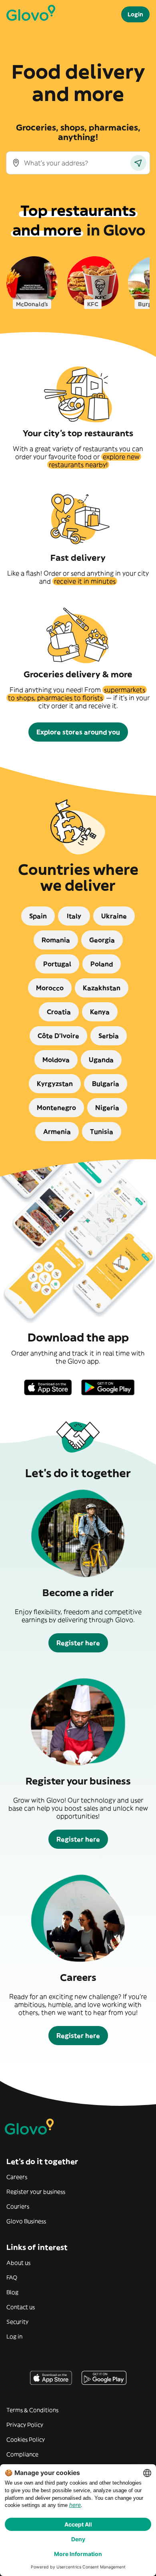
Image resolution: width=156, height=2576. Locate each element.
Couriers (18, 2206)
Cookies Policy (26, 2439)
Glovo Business (26, 2221)
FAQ (12, 2277)
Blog (12, 2292)
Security (17, 2322)
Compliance (22, 2454)
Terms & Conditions (32, 2410)
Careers (17, 2177)
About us (18, 2263)
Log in (14, 2337)
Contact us (21, 2307)
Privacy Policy (25, 2425)
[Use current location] (138, 163)
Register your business (36, 2192)
